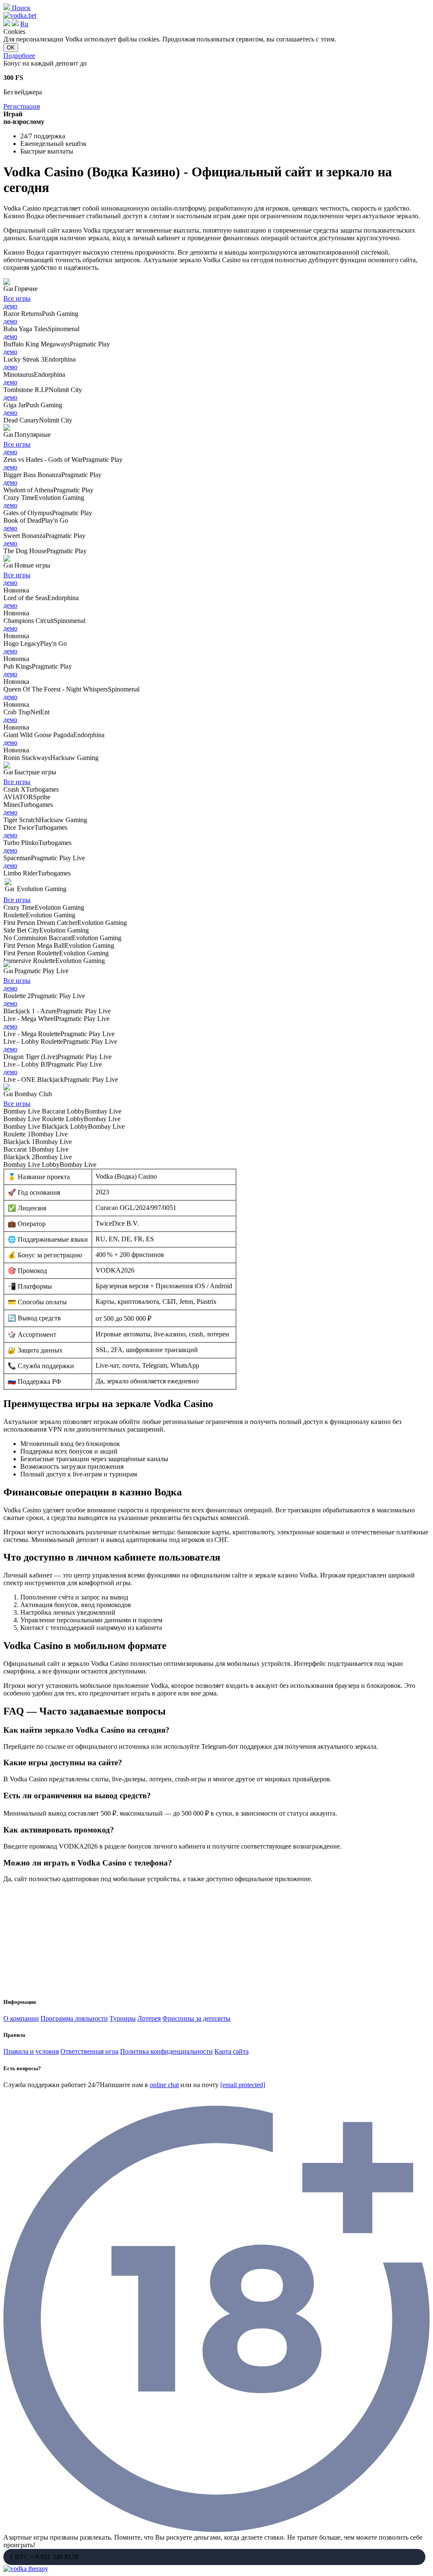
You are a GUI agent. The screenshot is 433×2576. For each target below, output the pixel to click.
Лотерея (149, 2018)
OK (11, 48)
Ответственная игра (89, 2051)
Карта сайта (232, 2051)
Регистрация (22, 106)
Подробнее (19, 56)
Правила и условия (31, 2051)
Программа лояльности (74, 2018)
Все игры (17, 298)
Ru (24, 24)
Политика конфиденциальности (166, 2051)
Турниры (123, 2018)
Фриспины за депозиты (196, 2018)
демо (10, 306)
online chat (164, 2085)
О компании (21, 2018)
